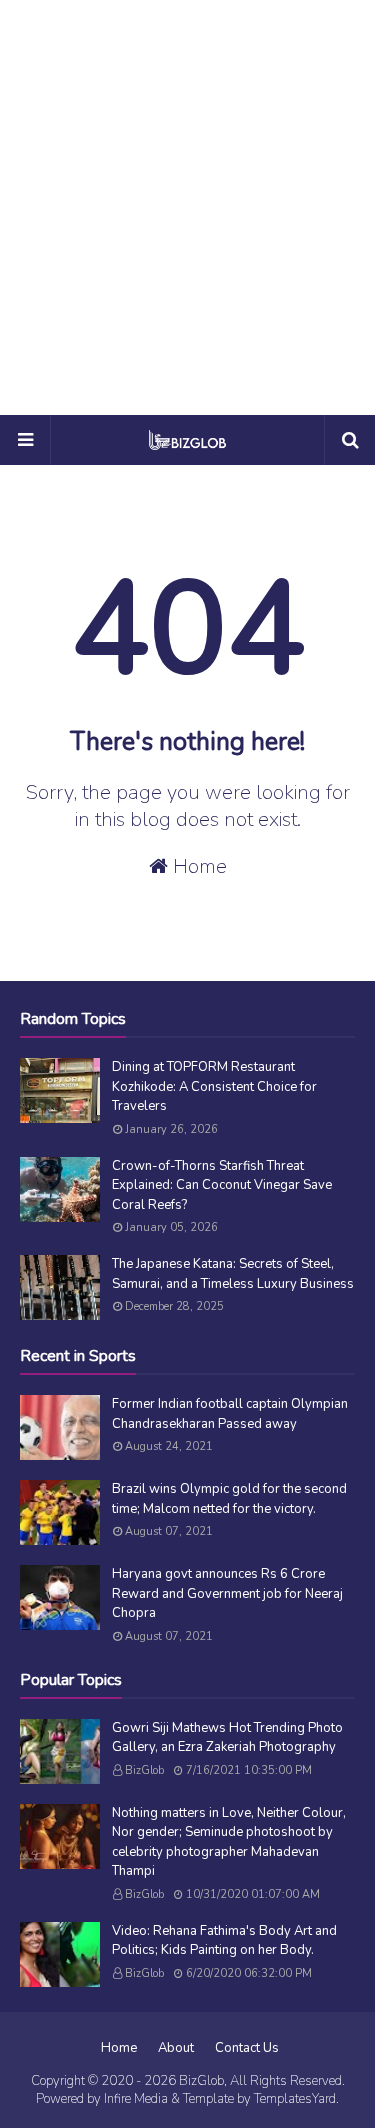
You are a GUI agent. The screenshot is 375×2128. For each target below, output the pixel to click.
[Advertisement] (187, 207)
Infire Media (136, 2099)
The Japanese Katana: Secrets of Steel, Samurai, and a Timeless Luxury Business (233, 1274)
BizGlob (144, 1770)
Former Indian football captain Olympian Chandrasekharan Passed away (230, 1414)
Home (197, 866)
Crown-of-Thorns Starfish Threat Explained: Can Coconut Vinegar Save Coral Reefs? (222, 1185)
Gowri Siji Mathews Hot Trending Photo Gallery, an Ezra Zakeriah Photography (227, 1738)
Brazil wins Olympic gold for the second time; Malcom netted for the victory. (229, 1499)
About (176, 2048)
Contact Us (247, 2048)
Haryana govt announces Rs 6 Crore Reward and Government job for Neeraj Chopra (227, 1593)
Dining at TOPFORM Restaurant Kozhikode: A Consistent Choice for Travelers (214, 1086)
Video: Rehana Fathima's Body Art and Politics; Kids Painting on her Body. (224, 1941)
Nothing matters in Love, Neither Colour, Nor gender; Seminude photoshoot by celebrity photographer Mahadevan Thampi (229, 1842)
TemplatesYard (295, 2099)
